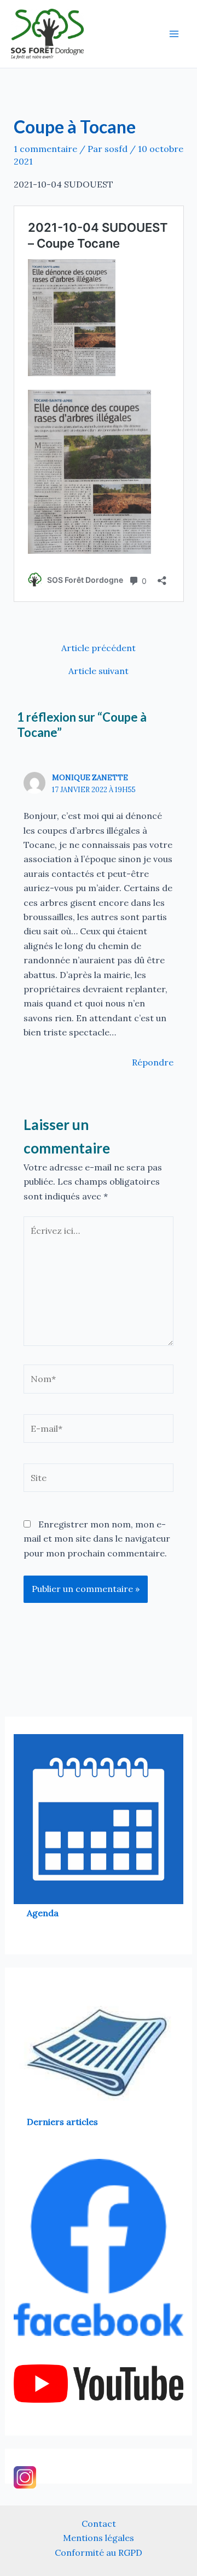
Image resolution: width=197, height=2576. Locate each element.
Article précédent (99, 648)
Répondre (153, 1062)
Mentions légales (99, 2538)
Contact (99, 2524)
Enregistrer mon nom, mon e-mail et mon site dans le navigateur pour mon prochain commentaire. (97, 1539)
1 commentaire (45, 149)
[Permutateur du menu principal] (174, 34)
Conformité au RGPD (99, 2552)
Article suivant (99, 671)
